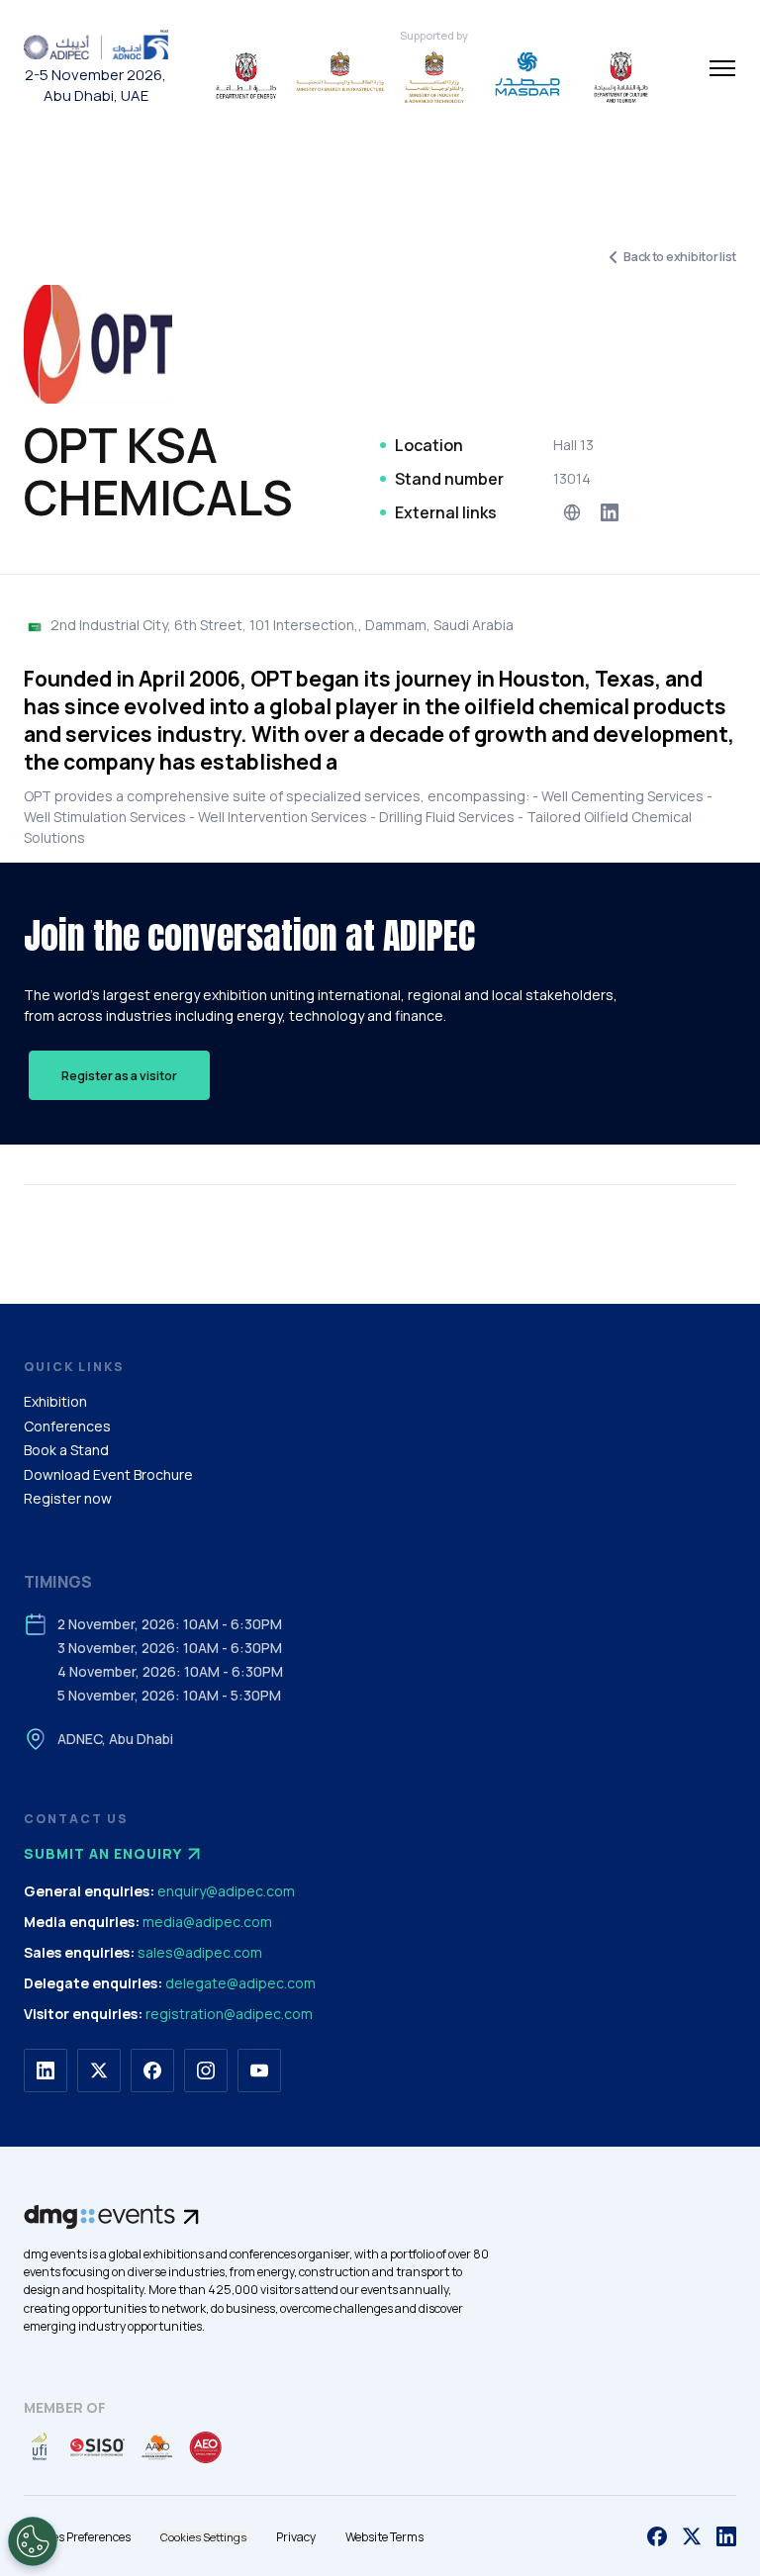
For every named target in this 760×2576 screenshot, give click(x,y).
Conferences (67, 1426)
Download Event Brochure (108, 1474)
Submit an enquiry (103, 1853)
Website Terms (384, 2537)
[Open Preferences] (33, 2541)
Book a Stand (66, 1450)
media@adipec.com (207, 1922)
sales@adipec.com (200, 1952)
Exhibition (55, 1401)
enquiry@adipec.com (226, 1891)
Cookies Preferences (77, 2537)
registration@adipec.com (229, 2014)
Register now (68, 1498)
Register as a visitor (119, 1076)
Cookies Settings (203, 2537)
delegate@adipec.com (240, 1983)
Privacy (296, 2537)
